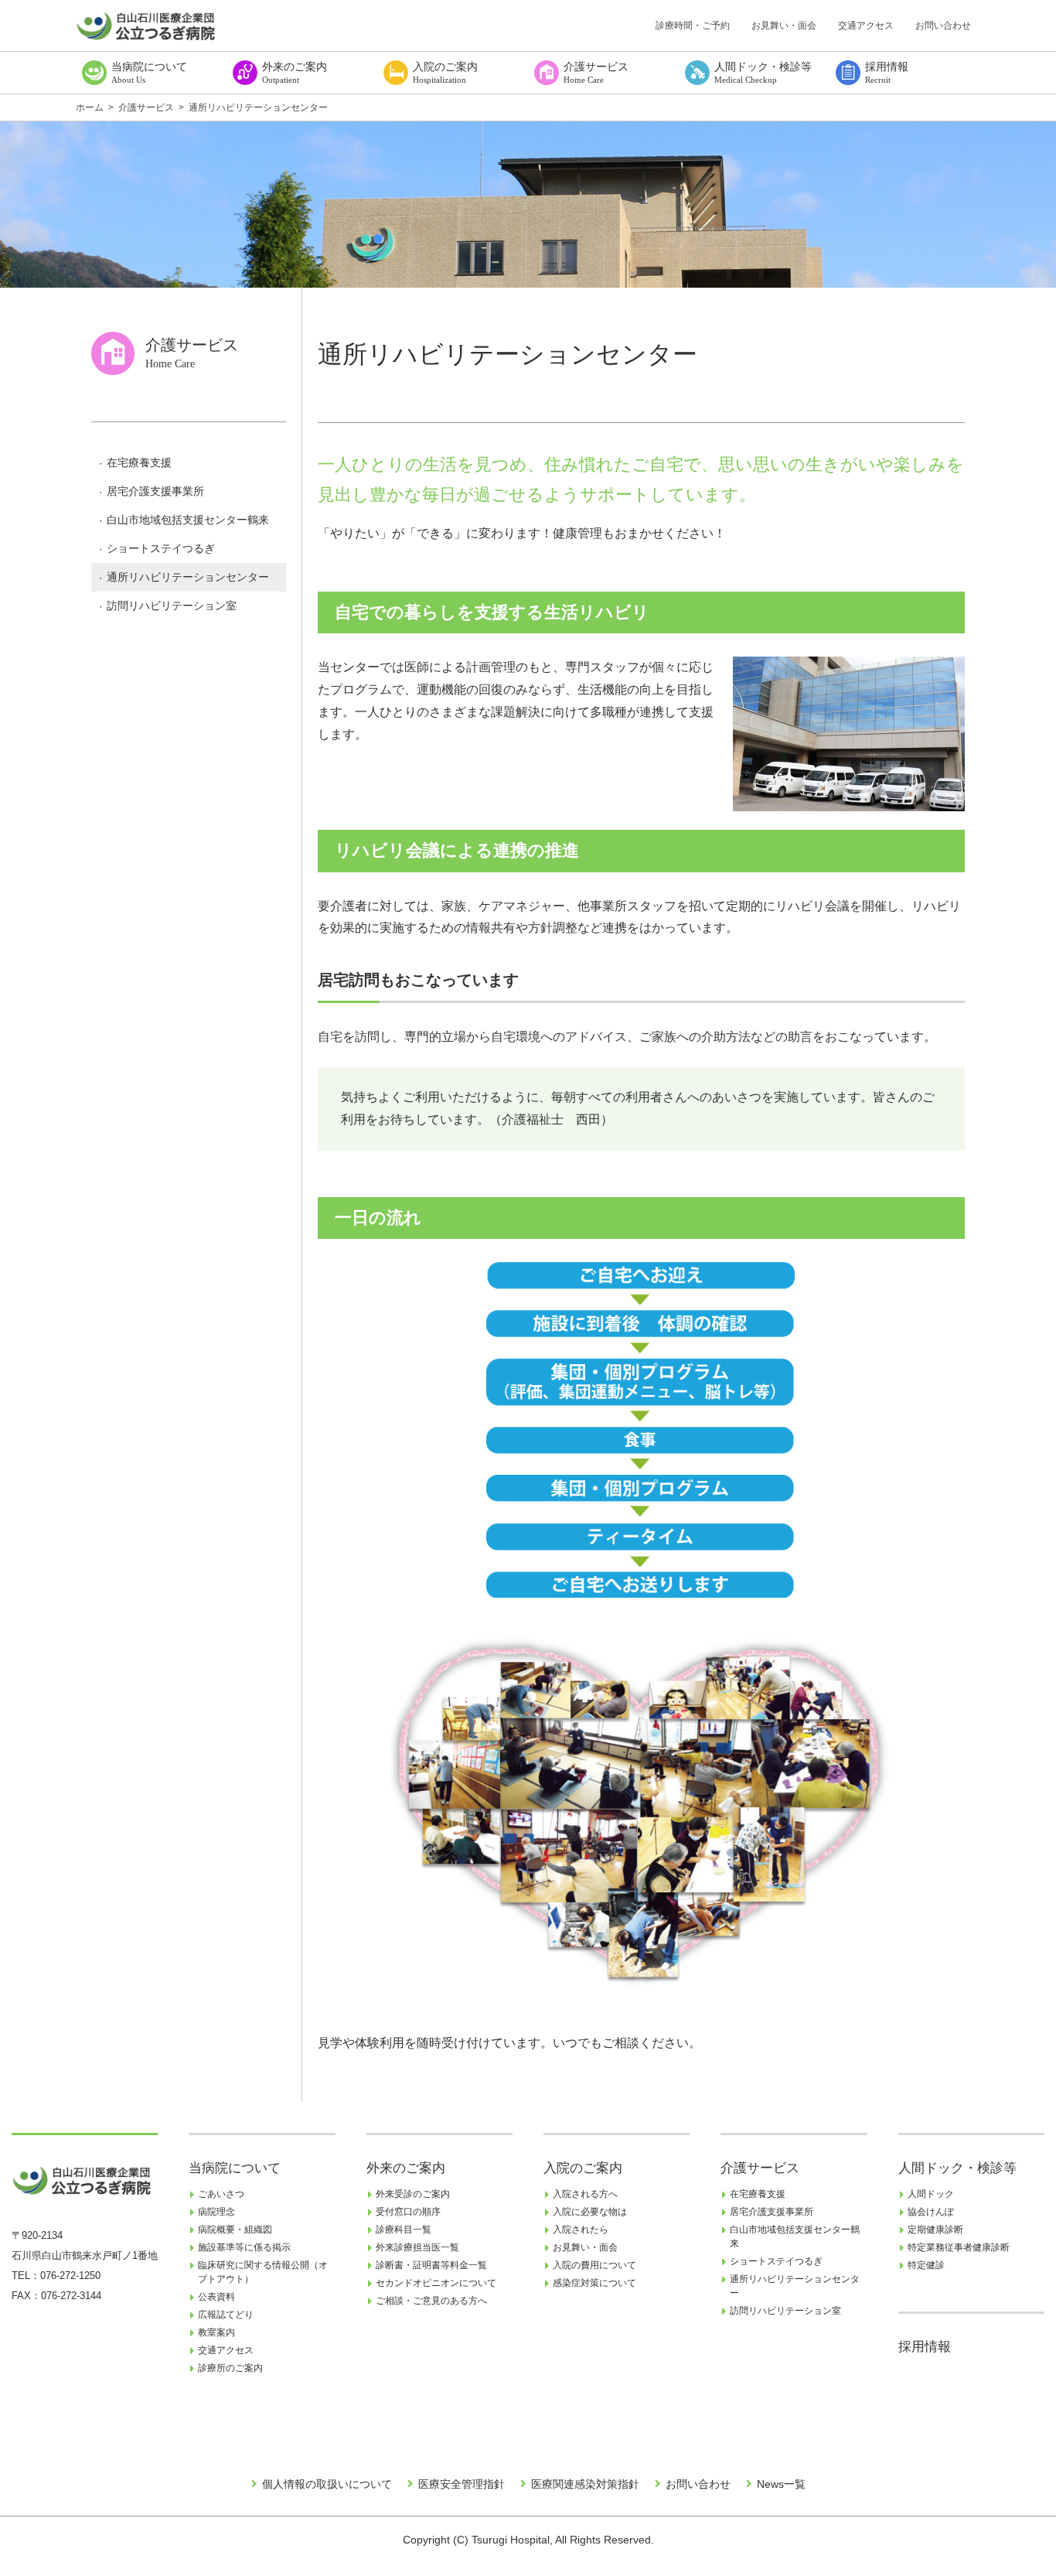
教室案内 (216, 2332)
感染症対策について (594, 2283)
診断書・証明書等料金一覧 (431, 2265)
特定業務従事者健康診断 (959, 2247)
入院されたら (581, 2230)
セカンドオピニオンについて (436, 2283)
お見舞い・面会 (784, 26)
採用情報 (925, 2347)
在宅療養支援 (139, 462)
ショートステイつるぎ (161, 548)
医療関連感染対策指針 (585, 2484)
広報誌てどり (226, 2315)
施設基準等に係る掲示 (244, 2247)
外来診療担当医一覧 (417, 2247)
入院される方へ (585, 2194)
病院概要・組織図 (235, 2230)
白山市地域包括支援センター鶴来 (188, 520)
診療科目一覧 (404, 2230)
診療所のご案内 (230, 2368)
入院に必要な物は (590, 2212)
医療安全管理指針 (462, 2484)
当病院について (235, 2168)
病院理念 (216, 2212)
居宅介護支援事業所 (155, 491)
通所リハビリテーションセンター (188, 577)
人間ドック (931, 2194)
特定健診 (926, 2265)
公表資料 (216, 2297)
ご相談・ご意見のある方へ (431, 2301)
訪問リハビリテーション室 (172, 606)
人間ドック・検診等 (957, 2168)
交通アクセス (866, 26)
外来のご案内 (406, 2168)
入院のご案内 (583, 2168)
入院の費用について (594, 2265)
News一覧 (781, 2484)
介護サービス (760, 2168)
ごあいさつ (221, 2194)
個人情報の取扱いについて (327, 2484)
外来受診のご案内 (413, 2194)
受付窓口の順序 (408, 2212)
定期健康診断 (935, 2230)
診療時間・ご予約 (693, 26)
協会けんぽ (931, 2212)
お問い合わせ (943, 26)
